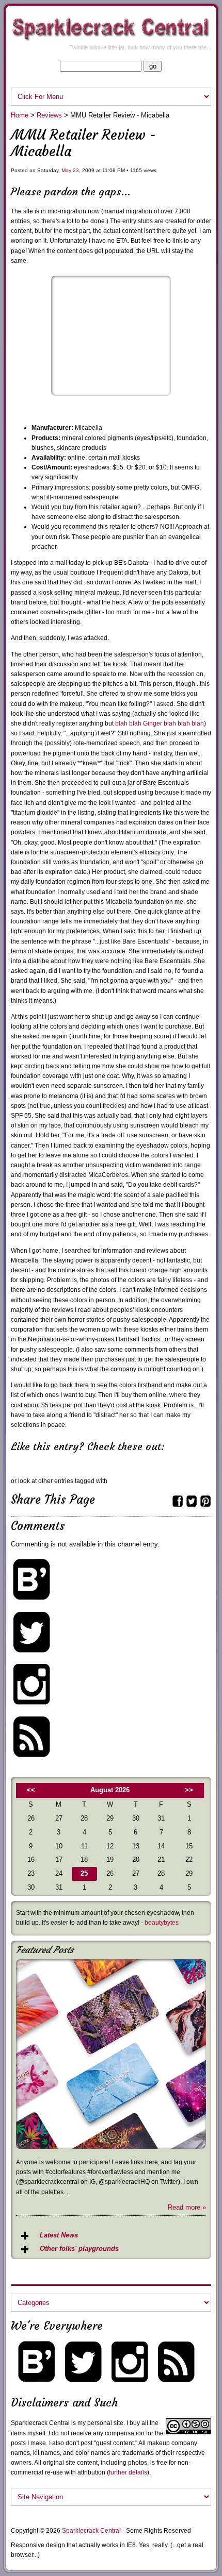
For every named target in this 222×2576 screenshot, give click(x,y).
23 (76, 170)
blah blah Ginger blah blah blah (160, 723)
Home (20, 115)
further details (128, 2472)
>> (189, 1790)
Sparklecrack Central (91, 2531)
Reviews (49, 115)
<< (31, 1790)
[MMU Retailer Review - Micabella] (111, 393)
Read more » (187, 2207)
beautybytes (162, 1923)
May (66, 170)
